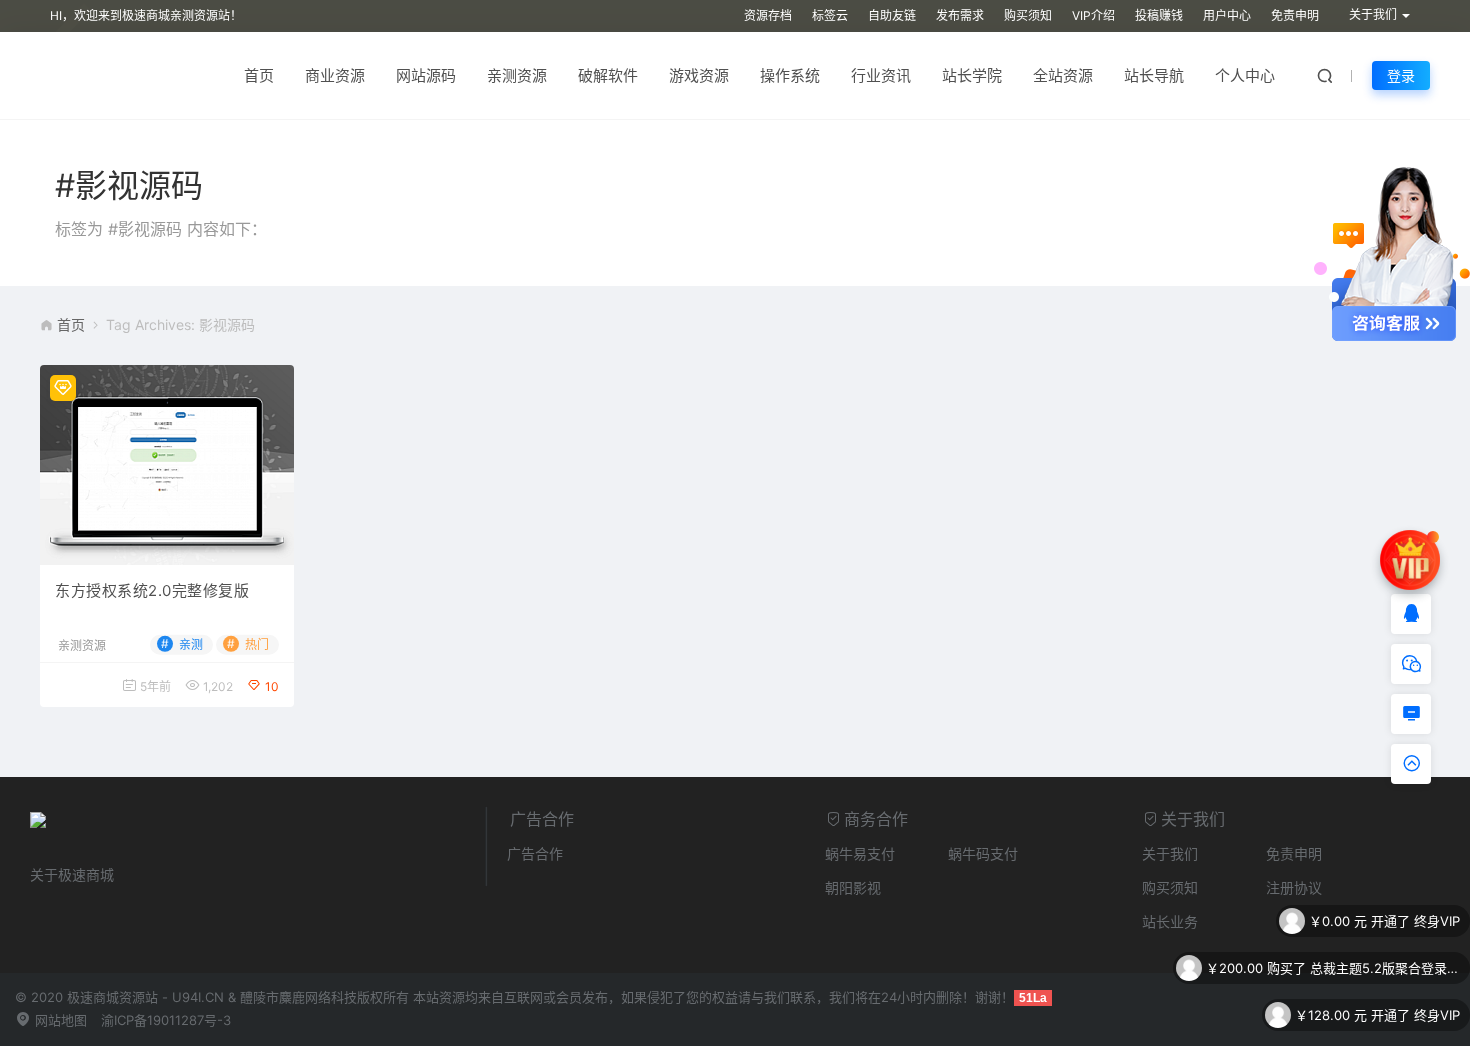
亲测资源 (517, 75)
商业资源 (335, 75)
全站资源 (1063, 75)
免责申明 (1295, 15)
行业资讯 (881, 75)
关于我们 (1170, 853)
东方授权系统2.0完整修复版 (152, 590)
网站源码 (426, 75)
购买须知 (1028, 15)
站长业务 (1170, 921)
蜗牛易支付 (860, 853)
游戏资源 (699, 75)
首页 (259, 75)
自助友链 (892, 15)
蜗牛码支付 (983, 853)
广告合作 (535, 853)
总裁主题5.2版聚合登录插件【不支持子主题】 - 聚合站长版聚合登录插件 (1385, 935)
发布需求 (960, 15)
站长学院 (972, 75)
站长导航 (1154, 75)
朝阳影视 (853, 887)
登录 (1401, 75)
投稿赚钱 (1159, 15)
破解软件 (608, 75)
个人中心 (1245, 75)
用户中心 (1227, 15)
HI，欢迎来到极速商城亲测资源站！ (146, 15)
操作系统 (790, 75)
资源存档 (768, 15)
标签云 (830, 15)
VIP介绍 (1093, 15)
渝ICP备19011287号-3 (166, 1020)
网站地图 (59, 1020)
